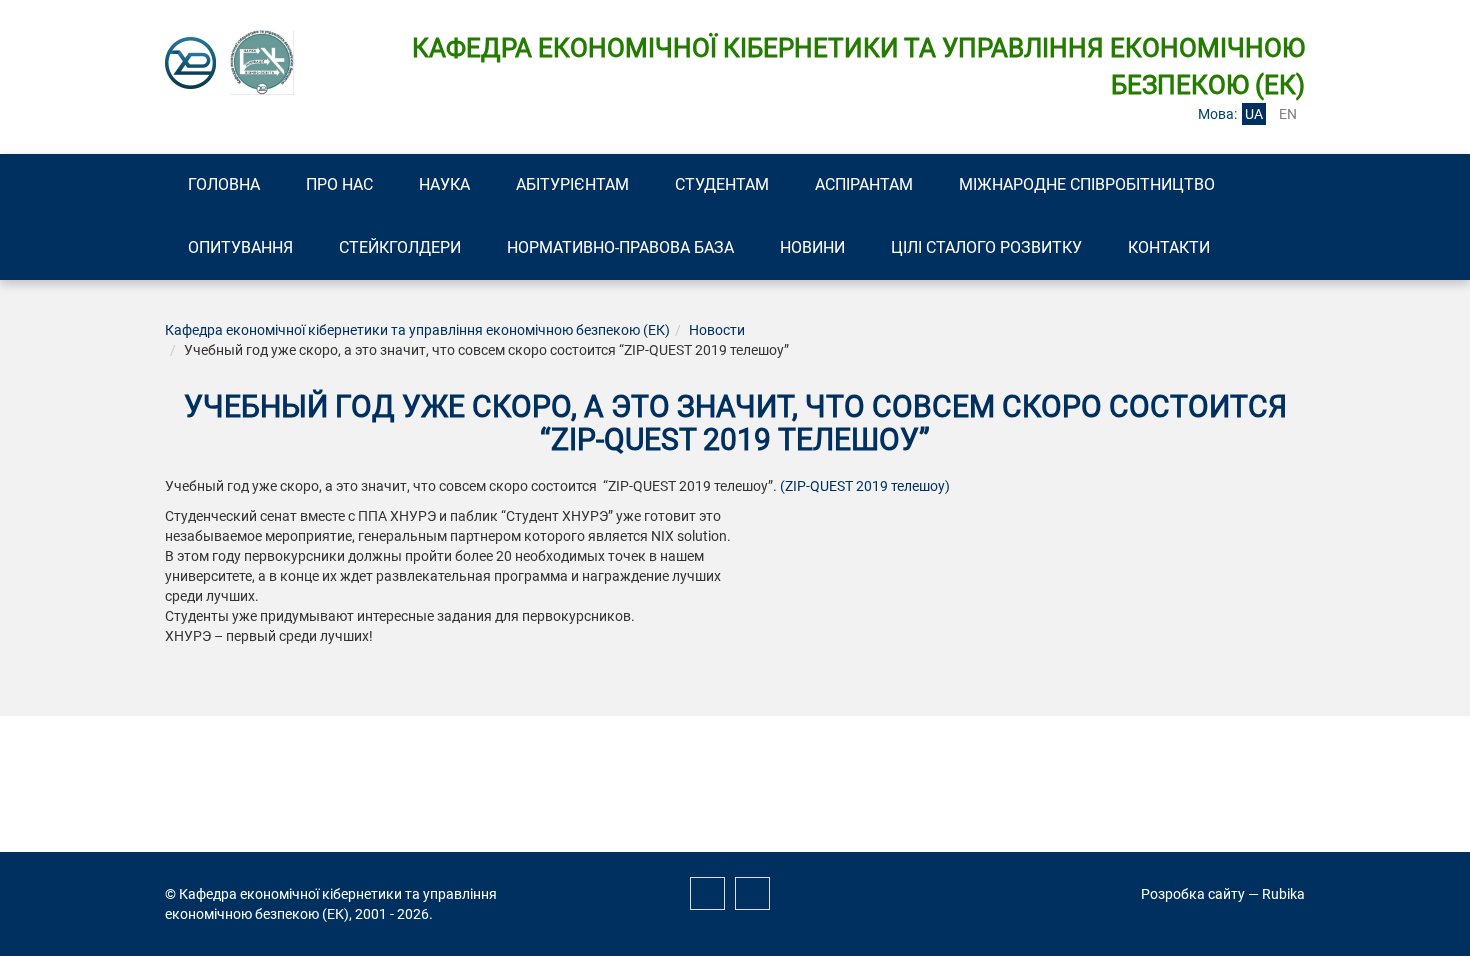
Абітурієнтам (572, 184)
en (1288, 114)
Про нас (339, 184)
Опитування (240, 247)
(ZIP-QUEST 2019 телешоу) (865, 486)
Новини (812, 247)
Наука (444, 184)
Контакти (1169, 247)
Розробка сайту (1193, 894)
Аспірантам (864, 184)
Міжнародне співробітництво (1087, 184)
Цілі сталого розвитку (986, 247)
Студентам (722, 184)
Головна (224, 184)
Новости (717, 330)
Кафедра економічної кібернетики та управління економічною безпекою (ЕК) (417, 330)
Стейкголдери (400, 247)
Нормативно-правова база (620, 247)
